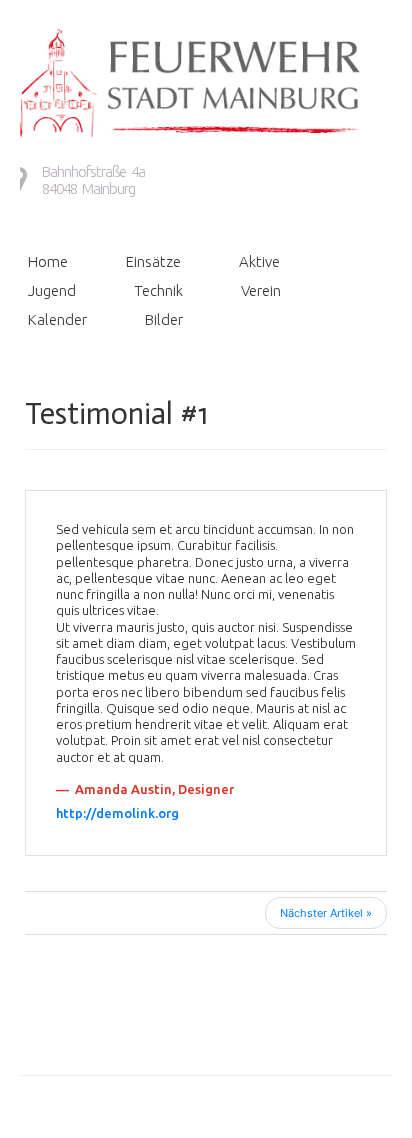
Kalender (57, 319)
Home (48, 261)
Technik (158, 290)
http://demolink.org (117, 813)
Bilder (164, 319)
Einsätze (153, 261)
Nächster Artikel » (326, 913)
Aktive (259, 261)
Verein (261, 290)
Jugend (52, 290)
